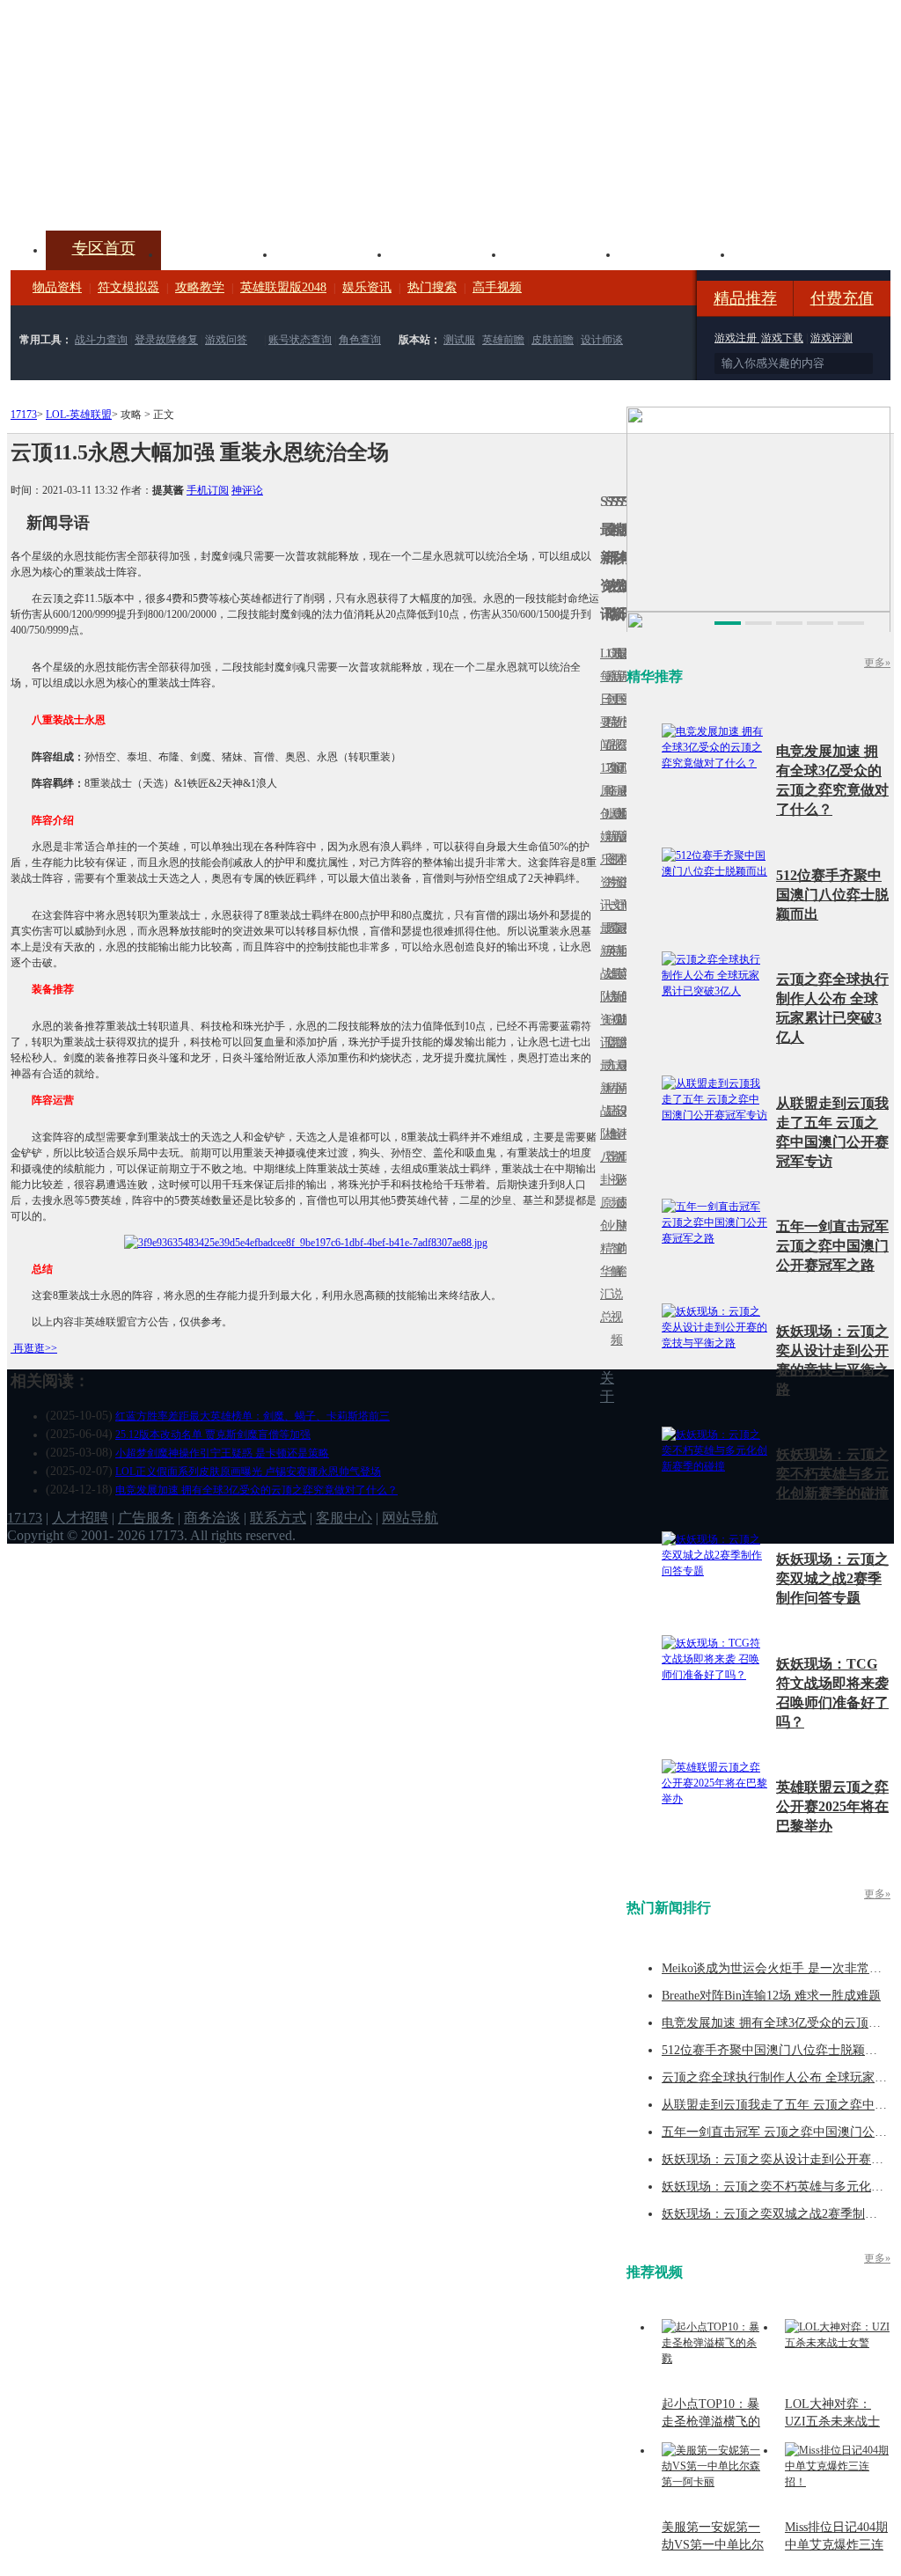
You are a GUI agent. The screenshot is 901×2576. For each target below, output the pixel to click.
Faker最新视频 (613, 837)
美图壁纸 (676, 253)
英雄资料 (333, 253)
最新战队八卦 (603, 1123)
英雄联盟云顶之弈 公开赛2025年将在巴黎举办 (832, 1806)
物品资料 (57, 287)
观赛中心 (447, 253)
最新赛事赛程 (624, 1077)
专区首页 (104, 248)
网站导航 (410, 1518)
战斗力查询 (101, 340)
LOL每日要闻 (603, 699)
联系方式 (278, 1518)
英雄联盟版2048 (283, 287)
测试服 (459, 340)
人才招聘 (80, 1518)
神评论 (247, 490)
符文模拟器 (128, 287)
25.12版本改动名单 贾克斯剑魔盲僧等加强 (213, 1435)
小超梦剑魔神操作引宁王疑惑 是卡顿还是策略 (222, 1453)
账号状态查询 (300, 340)
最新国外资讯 (619, 711)
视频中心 (218, 253)
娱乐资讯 (367, 287)
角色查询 (360, 340)
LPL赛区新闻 (624, 814)
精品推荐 (745, 298)
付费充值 (842, 298)
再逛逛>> (35, 1348)
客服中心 (344, 1518)
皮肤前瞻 (553, 340)
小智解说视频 (613, 1283)
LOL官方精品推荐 (608, 1088)
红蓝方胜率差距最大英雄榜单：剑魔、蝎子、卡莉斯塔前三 (253, 1416)
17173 (24, 415)
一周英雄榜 (608, 951)
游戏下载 (782, 338)
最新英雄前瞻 (619, 985)
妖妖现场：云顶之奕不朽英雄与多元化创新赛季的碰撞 (832, 1474)
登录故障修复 (166, 340)
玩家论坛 (790, 253)
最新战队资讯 (603, 985)
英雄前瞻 (503, 340)
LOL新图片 (608, 848)
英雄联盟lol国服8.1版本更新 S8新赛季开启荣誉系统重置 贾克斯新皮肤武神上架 (147, 188)
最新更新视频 (613, 711)
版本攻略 (561, 253)
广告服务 (146, 1518)
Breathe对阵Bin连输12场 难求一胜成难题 (771, 1996)
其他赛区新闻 (624, 939)
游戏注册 (737, 338)
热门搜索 (432, 287)
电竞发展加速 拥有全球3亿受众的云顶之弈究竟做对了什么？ (256, 1490)
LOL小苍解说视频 (613, 1134)
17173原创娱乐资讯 (603, 837)
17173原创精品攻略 (608, 722)
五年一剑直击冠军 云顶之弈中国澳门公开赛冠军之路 (832, 1246)
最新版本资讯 (619, 848)
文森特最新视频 (613, 974)
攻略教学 (200, 287)
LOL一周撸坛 (624, 1203)
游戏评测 (831, 338)
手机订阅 (208, 490)
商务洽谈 (212, 1518)
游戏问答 (226, 340)
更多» (877, 663)
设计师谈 (602, 340)
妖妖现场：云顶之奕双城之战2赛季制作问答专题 (832, 1578)
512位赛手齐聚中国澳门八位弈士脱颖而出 (832, 895)
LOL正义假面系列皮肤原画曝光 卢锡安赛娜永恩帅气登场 (248, 1471)
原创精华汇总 (603, 1260)
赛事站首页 (624, 699)
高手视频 (497, 287)
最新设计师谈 (619, 1123)
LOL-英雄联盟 (79, 415)
